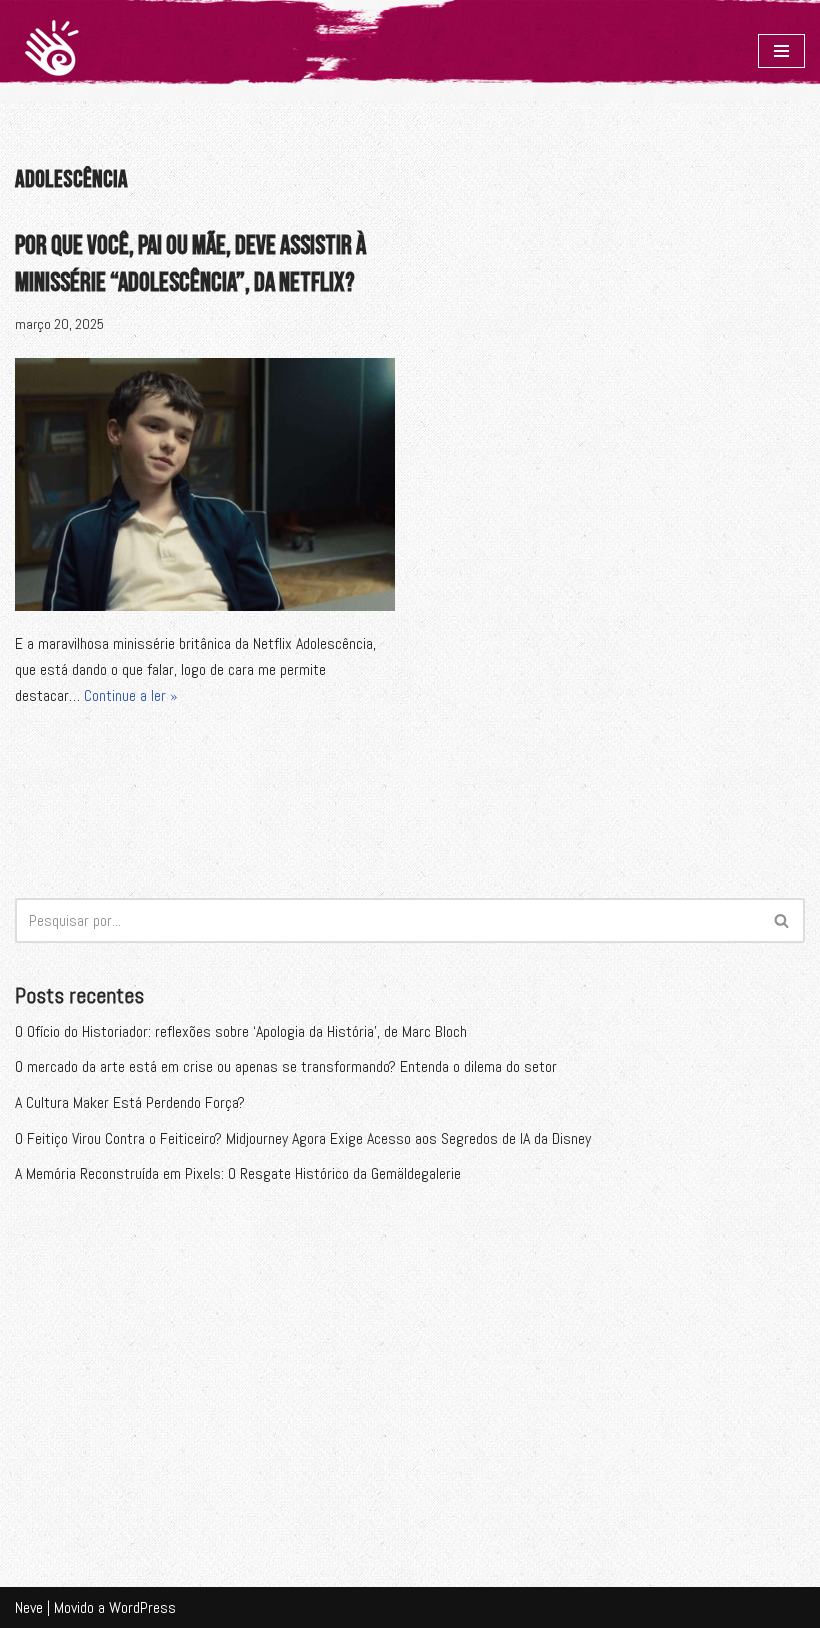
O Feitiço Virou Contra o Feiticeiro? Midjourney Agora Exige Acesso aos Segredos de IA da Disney (303, 1138)
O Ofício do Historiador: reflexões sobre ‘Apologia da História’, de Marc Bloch (241, 1031)
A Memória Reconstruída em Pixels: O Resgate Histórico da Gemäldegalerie (238, 1173)
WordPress (142, 1607)
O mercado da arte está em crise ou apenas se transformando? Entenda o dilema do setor (286, 1066)
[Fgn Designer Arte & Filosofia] (52, 50)
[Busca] (782, 920)
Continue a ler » (131, 695)
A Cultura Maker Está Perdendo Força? (130, 1102)
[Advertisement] (410, 1367)
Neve (29, 1607)
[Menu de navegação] (781, 51)
